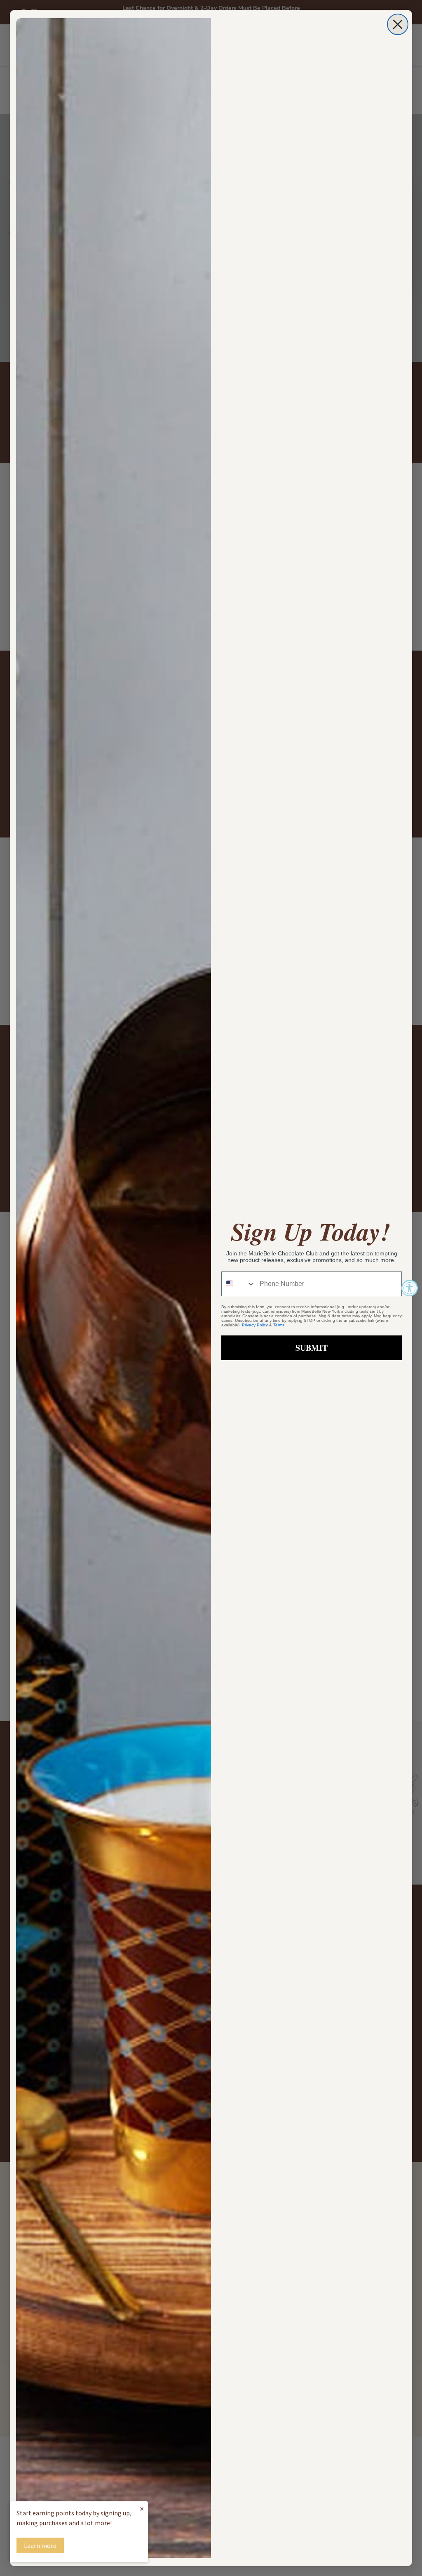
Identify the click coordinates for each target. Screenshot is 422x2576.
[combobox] (239, 1284)
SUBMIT (312, 1348)
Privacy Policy (255, 1325)
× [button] (142, 2509)
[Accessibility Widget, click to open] (410, 1288)
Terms (279, 1325)
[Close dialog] (398, 24)
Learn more (40, 2545)
